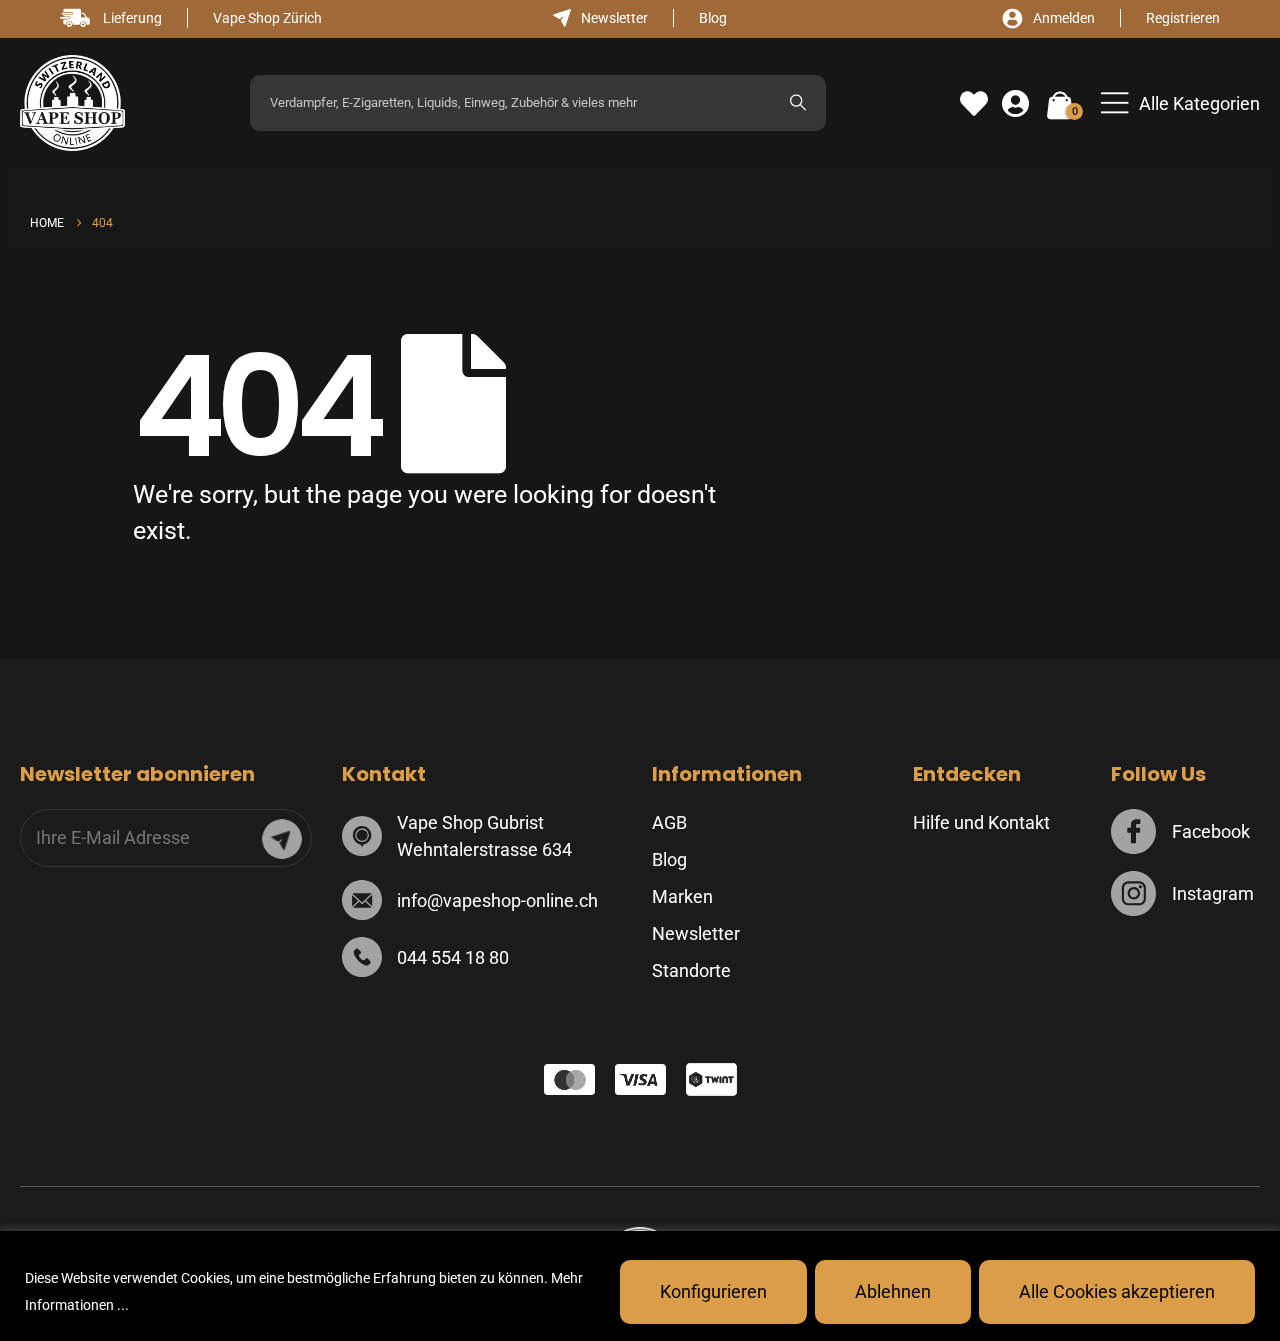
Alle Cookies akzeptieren (1117, 1291)
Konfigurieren (713, 1291)
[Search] (798, 103)
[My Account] (1015, 104)
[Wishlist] (974, 104)
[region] (640, 1286)
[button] (1180, 103)
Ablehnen (893, 1291)
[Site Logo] (72, 103)
